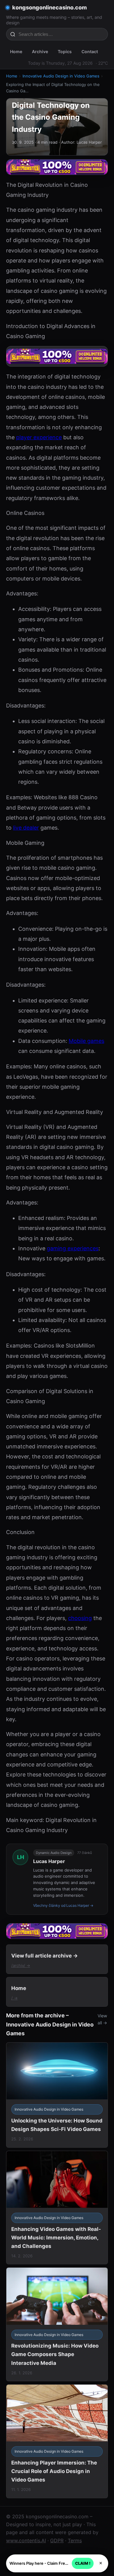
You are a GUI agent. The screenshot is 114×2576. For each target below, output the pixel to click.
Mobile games (86, 1041)
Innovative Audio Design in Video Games (61, 76)
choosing (80, 1618)
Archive (40, 51)
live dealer (26, 828)
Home (16, 51)
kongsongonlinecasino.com (50, 7)
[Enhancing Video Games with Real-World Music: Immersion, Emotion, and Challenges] (57, 2208)
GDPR (57, 2540)
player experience (39, 437)
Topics (65, 51)
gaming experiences (73, 1248)
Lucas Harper (49, 1861)
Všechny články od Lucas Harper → (63, 1905)
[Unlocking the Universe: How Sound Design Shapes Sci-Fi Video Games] (57, 2095)
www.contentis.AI (26, 2540)
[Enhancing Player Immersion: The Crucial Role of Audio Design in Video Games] (57, 2441)
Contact (90, 51)
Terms (75, 2540)
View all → (102, 2019)
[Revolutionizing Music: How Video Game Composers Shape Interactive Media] (57, 2324)
